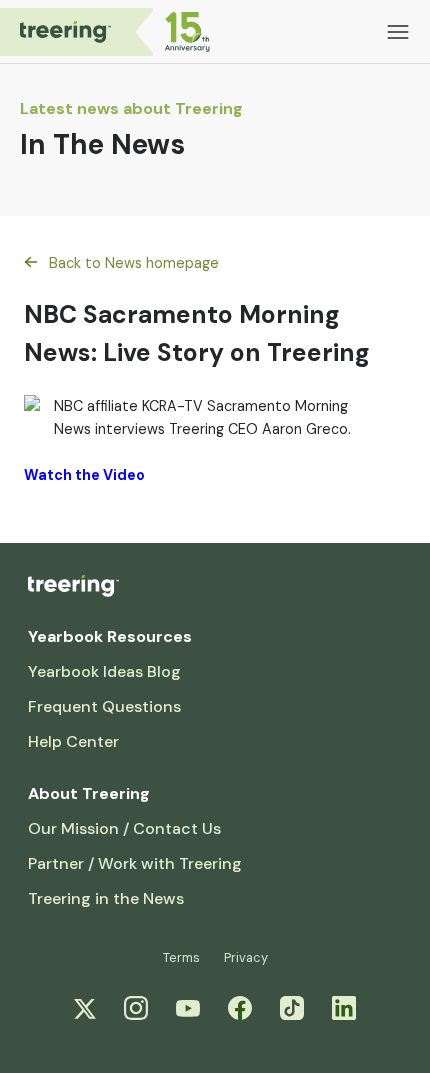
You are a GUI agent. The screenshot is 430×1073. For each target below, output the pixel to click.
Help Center (73, 741)
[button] (398, 32)
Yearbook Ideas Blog (104, 671)
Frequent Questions (104, 706)
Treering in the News (106, 898)
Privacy (246, 957)
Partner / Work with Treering (135, 863)
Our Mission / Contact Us (124, 828)
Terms (181, 957)
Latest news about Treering (131, 108)
